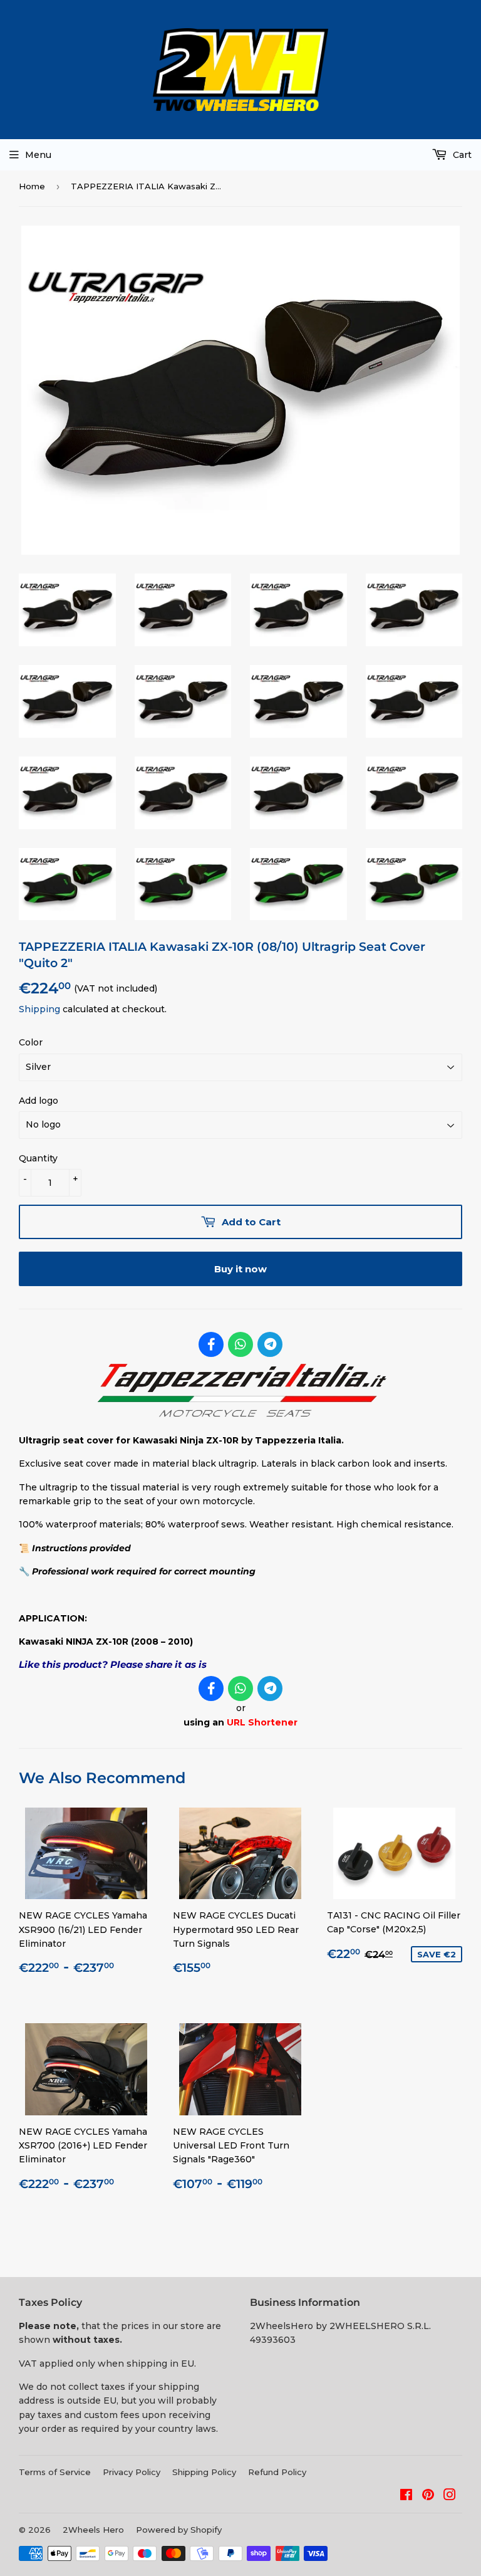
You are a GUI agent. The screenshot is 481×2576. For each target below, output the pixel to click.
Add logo (39, 1101)
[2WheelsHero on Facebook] (406, 2496)
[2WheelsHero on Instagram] (450, 2496)
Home (32, 186)
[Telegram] (270, 1344)
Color (31, 1042)
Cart (461, 155)
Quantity (38, 1158)
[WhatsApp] (240, 1344)
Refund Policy (277, 2472)
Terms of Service (55, 2472)
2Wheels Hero (93, 2530)
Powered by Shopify (179, 2530)
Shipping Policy (204, 2472)
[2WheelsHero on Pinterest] (428, 2496)
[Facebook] (211, 1344)
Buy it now (240, 1269)
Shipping (39, 1009)
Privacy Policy (132, 2472)
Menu (38, 155)
